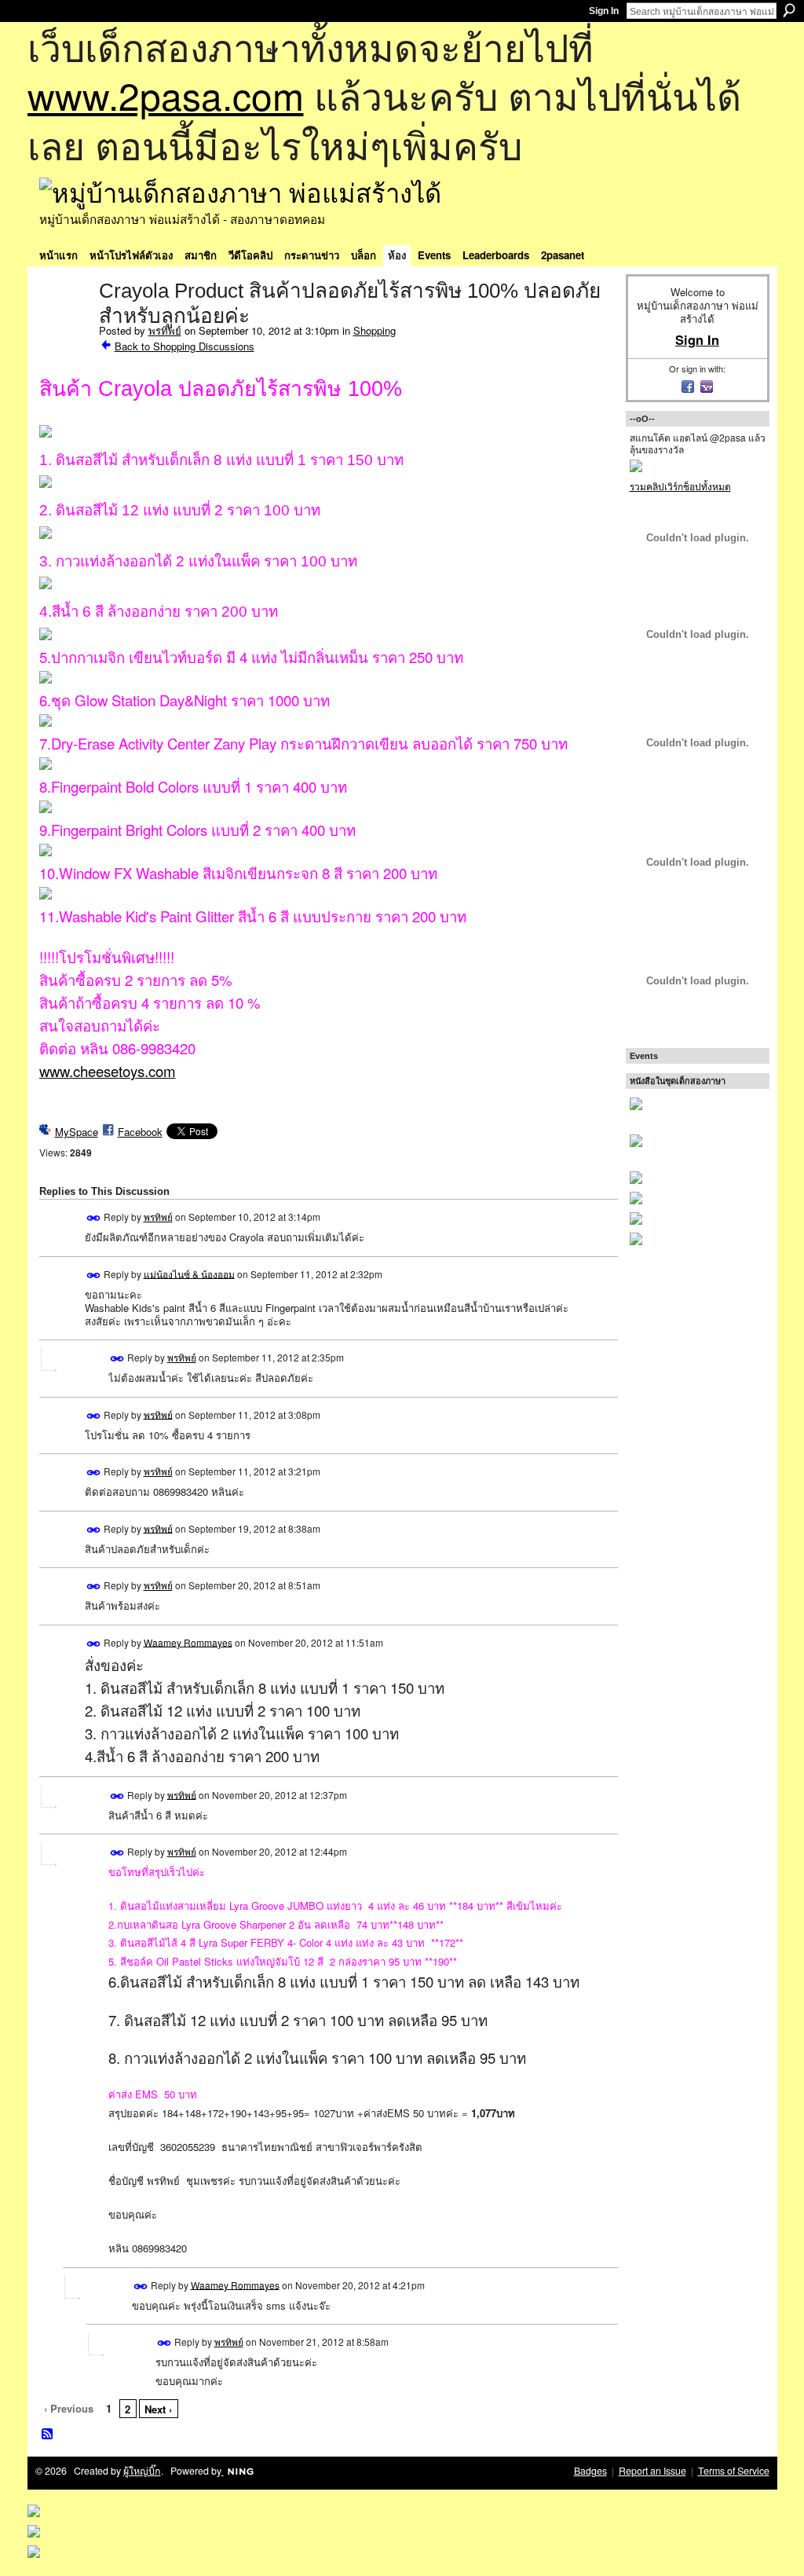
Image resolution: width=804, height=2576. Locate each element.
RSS (48, 2435)
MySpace (77, 1132)
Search (789, 10)
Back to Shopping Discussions (185, 346)
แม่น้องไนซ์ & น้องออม (189, 1273)
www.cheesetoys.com (108, 1071)
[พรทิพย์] (64, 324)
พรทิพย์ (165, 330)
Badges (590, 2471)
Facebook (140, 1132)
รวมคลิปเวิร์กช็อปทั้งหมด (680, 486)
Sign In (604, 11)
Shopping (375, 330)
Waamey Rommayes (188, 1642)
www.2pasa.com (166, 95)
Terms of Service (734, 2471)
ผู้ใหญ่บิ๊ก (142, 2471)
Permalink (94, 1218)
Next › (158, 2409)
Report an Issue (652, 2471)
